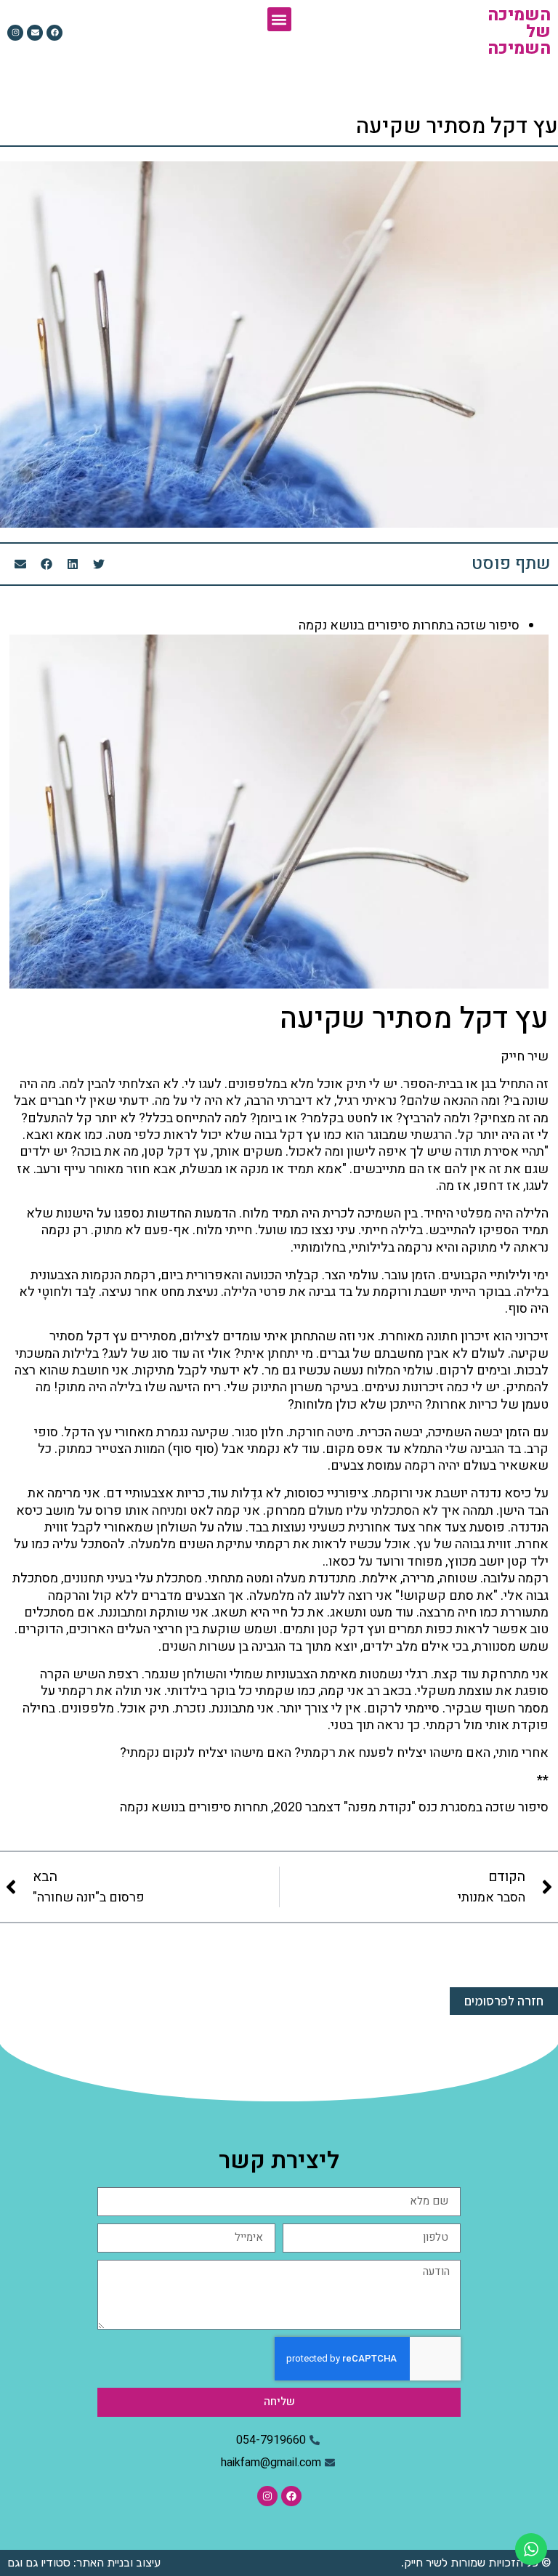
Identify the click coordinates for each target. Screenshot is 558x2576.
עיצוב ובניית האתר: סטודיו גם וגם (84, 2563)
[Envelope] (35, 33)
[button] (279, 19)
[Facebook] (54, 33)
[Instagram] (15, 33)
